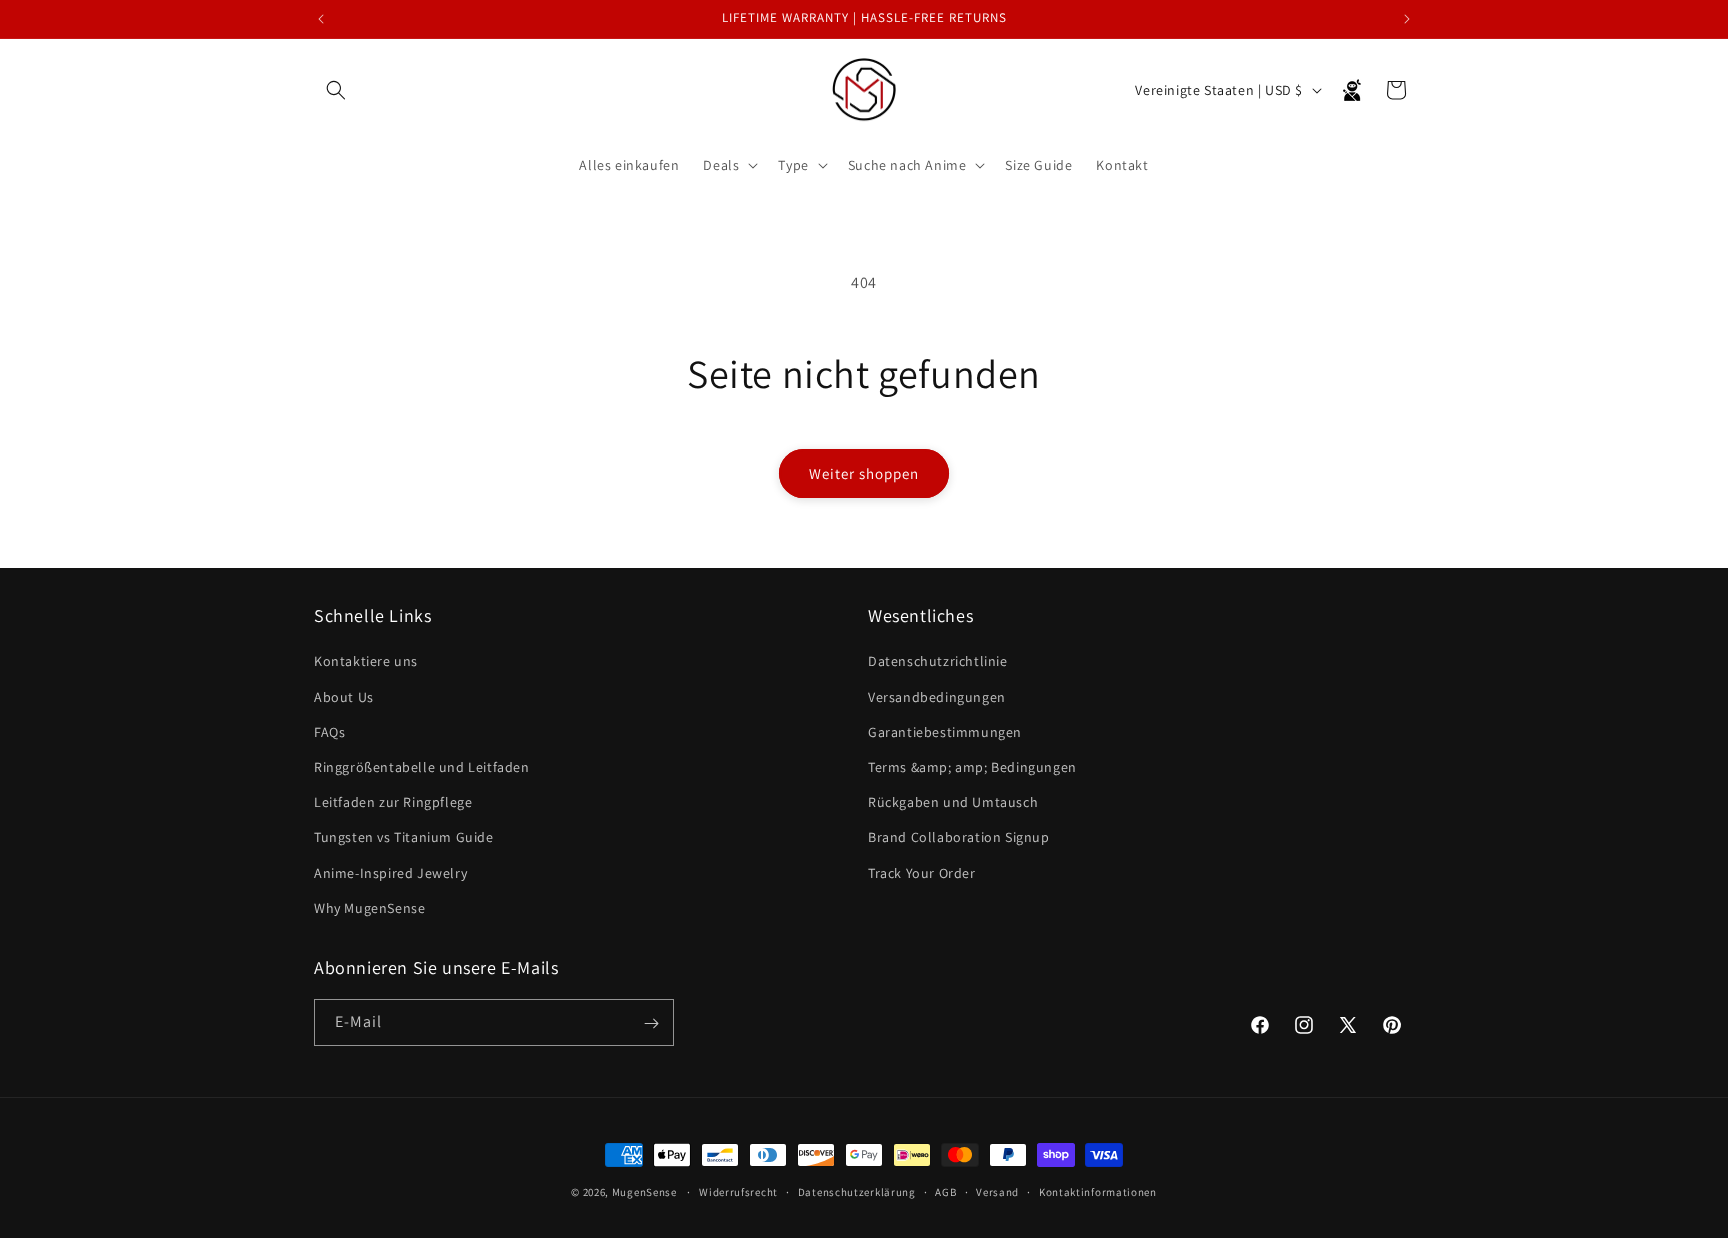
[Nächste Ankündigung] (1407, 19)
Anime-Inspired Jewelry (390, 873)
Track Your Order (922, 873)
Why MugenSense (369, 908)
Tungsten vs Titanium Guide (404, 838)
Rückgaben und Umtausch (953, 802)
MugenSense (644, 1192)
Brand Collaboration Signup (959, 838)
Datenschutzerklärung (857, 1191)
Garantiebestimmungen (945, 732)
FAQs (329, 732)
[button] (336, 90)
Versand (997, 1191)
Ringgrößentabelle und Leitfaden (422, 767)
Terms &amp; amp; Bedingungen (972, 767)
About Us (344, 697)
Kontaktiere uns (366, 662)
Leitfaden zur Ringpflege (393, 802)
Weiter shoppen (864, 473)
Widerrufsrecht (738, 1191)
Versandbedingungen (937, 697)
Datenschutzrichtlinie (938, 662)
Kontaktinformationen (1098, 1191)
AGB (945, 1191)
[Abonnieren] (651, 1023)
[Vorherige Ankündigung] (321, 19)
